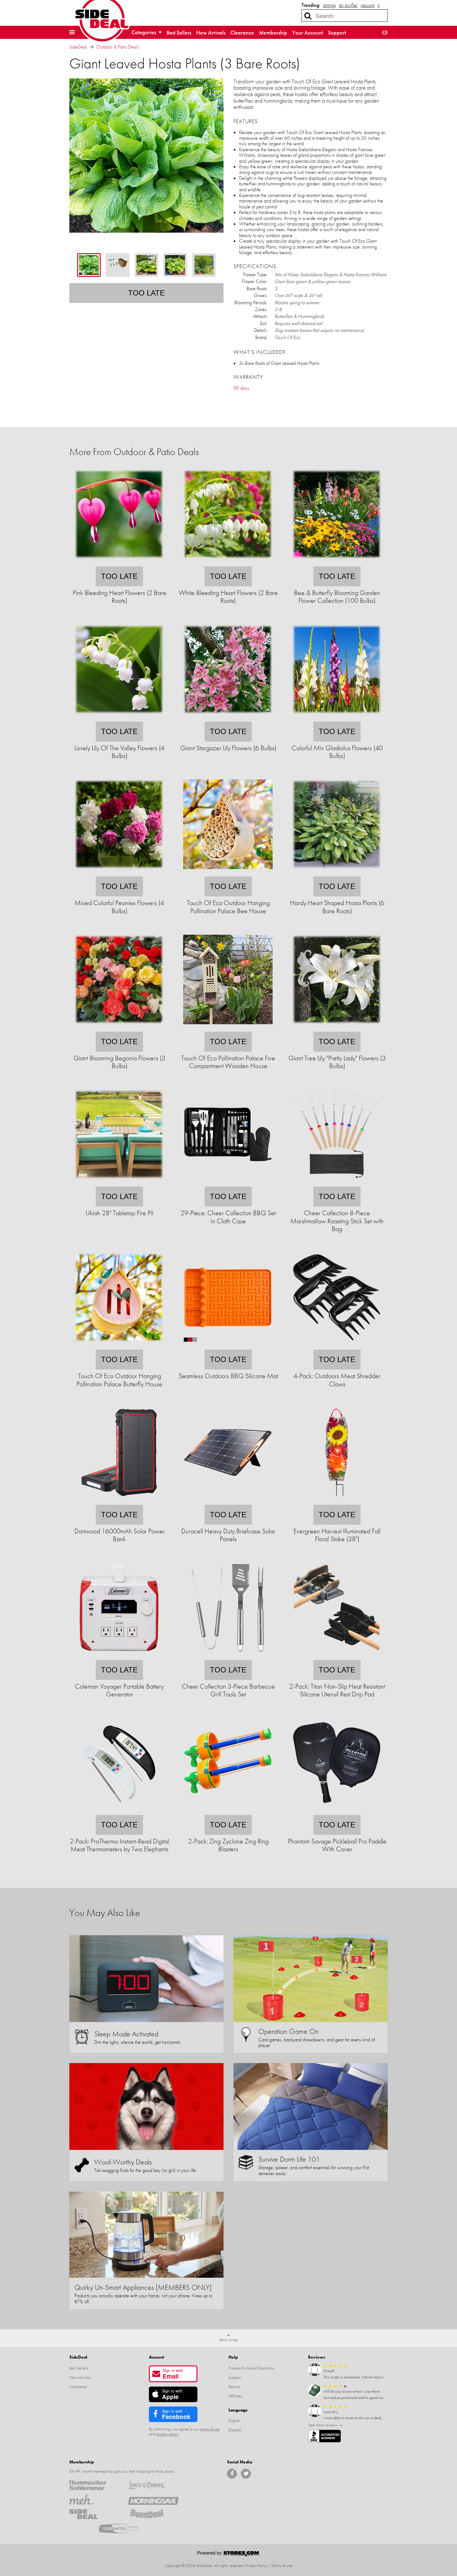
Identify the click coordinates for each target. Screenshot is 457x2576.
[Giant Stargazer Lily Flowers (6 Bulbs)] (228, 717)
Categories (144, 32)
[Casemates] (124, 2528)
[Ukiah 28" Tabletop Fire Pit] (119, 1182)
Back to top (229, 2340)
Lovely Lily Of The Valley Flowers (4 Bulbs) (119, 752)
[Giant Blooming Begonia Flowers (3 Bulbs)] (119, 1028)
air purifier (348, 5)
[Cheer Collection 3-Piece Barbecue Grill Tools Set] (228, 1656)
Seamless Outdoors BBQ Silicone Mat (228, 1376)
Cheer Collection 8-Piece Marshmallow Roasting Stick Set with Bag (337, 1221)
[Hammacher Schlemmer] (94, 2485)
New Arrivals (211, 33)
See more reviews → (325, 2425)
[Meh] (94, 2499)
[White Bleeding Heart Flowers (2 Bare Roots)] (228, 562)
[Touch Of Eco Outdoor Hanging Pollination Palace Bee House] (228, 872)
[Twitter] (246, 2474)
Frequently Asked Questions (251, 2368)
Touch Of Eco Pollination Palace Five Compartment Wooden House (228, 1062)
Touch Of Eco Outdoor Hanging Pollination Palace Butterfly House (119, 1380)
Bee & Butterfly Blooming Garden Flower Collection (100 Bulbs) (337, 597)
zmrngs (329, 5)
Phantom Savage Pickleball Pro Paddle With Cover (337, 1845)
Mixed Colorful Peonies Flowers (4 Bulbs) (119, 907)
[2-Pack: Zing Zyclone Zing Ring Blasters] (228, 1811)
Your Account (308, 33)
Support (337, 33)
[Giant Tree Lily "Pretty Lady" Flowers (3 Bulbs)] (337, 1028)
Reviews (317, 2357)
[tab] (89, 265)
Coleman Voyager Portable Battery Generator (119, 1690)
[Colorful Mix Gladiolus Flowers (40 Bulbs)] (337, 717)
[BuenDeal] (153, 2514)
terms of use (210, 2429)
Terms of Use (282, 2565)
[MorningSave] (153, 2499)
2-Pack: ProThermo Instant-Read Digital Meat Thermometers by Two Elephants (119, 1845)
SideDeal (78, 47)
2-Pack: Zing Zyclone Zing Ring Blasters (228, 1845)
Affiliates (235, 2396)
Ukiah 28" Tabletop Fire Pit (119, 1213)
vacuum (368, 5)
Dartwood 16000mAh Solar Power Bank (120, 1535)
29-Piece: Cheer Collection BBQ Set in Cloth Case (228, 1217)
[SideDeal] (94, 2514)
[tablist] (146, 265)
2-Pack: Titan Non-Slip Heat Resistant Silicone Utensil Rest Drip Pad (337, 1690)
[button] (72, 32)
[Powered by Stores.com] (228, 2555)
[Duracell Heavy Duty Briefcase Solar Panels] (228, 1501)
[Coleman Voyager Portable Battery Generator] (119, 1656)
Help (233, 2357)
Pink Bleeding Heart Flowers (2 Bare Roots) (120, 597)
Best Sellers (179, 33)
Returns (234, 2387)
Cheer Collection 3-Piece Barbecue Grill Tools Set (228, 1690)
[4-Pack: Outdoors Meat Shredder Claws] (337, 1345)
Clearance (242, 33)
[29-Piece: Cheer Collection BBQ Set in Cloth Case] (228, 1182)
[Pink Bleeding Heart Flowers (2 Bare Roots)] (119, 562)
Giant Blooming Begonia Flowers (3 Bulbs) (120, 1062)
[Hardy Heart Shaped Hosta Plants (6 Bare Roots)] (337, 872)
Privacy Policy (256, 2565)
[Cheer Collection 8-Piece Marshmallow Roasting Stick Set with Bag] (337, 1182)
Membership (273, 33)
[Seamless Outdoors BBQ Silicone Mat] (228, 1345)
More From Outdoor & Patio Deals (134, 452)
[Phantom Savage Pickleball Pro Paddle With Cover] (337, 1811)
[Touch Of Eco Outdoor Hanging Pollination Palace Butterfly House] (119, 1345)
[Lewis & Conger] (153, 2485)
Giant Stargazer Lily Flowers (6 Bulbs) (228, 748)
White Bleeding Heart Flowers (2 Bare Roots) (228, 597)
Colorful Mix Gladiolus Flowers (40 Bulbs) (337, 752)
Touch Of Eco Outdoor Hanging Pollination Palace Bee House (228, 907)
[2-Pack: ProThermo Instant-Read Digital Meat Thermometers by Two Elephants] (119, 1811)
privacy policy (167, 2434)
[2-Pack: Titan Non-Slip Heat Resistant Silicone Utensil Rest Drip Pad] (337, 1656)
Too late (146, 293)
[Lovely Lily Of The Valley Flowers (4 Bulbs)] (119, 717)
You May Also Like (105, 1913)
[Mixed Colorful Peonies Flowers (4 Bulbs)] (119, 872)
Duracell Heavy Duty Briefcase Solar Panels (228, 1535)
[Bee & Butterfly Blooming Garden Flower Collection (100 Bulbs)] (337, 562)
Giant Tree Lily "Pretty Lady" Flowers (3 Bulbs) (337, 1062)
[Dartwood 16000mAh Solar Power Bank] (119, 1501)
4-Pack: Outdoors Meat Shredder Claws (337, 1380)
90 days (241, 388)
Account (157, 2357)
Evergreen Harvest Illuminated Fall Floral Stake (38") (337, 1535)
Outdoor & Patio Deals (118, 47)
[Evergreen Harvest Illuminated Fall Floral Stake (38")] (337, 1501)
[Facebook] (232, 2474)
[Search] (308, 16)
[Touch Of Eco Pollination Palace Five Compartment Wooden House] (228, 1028)
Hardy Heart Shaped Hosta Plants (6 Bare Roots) (337, 907)
